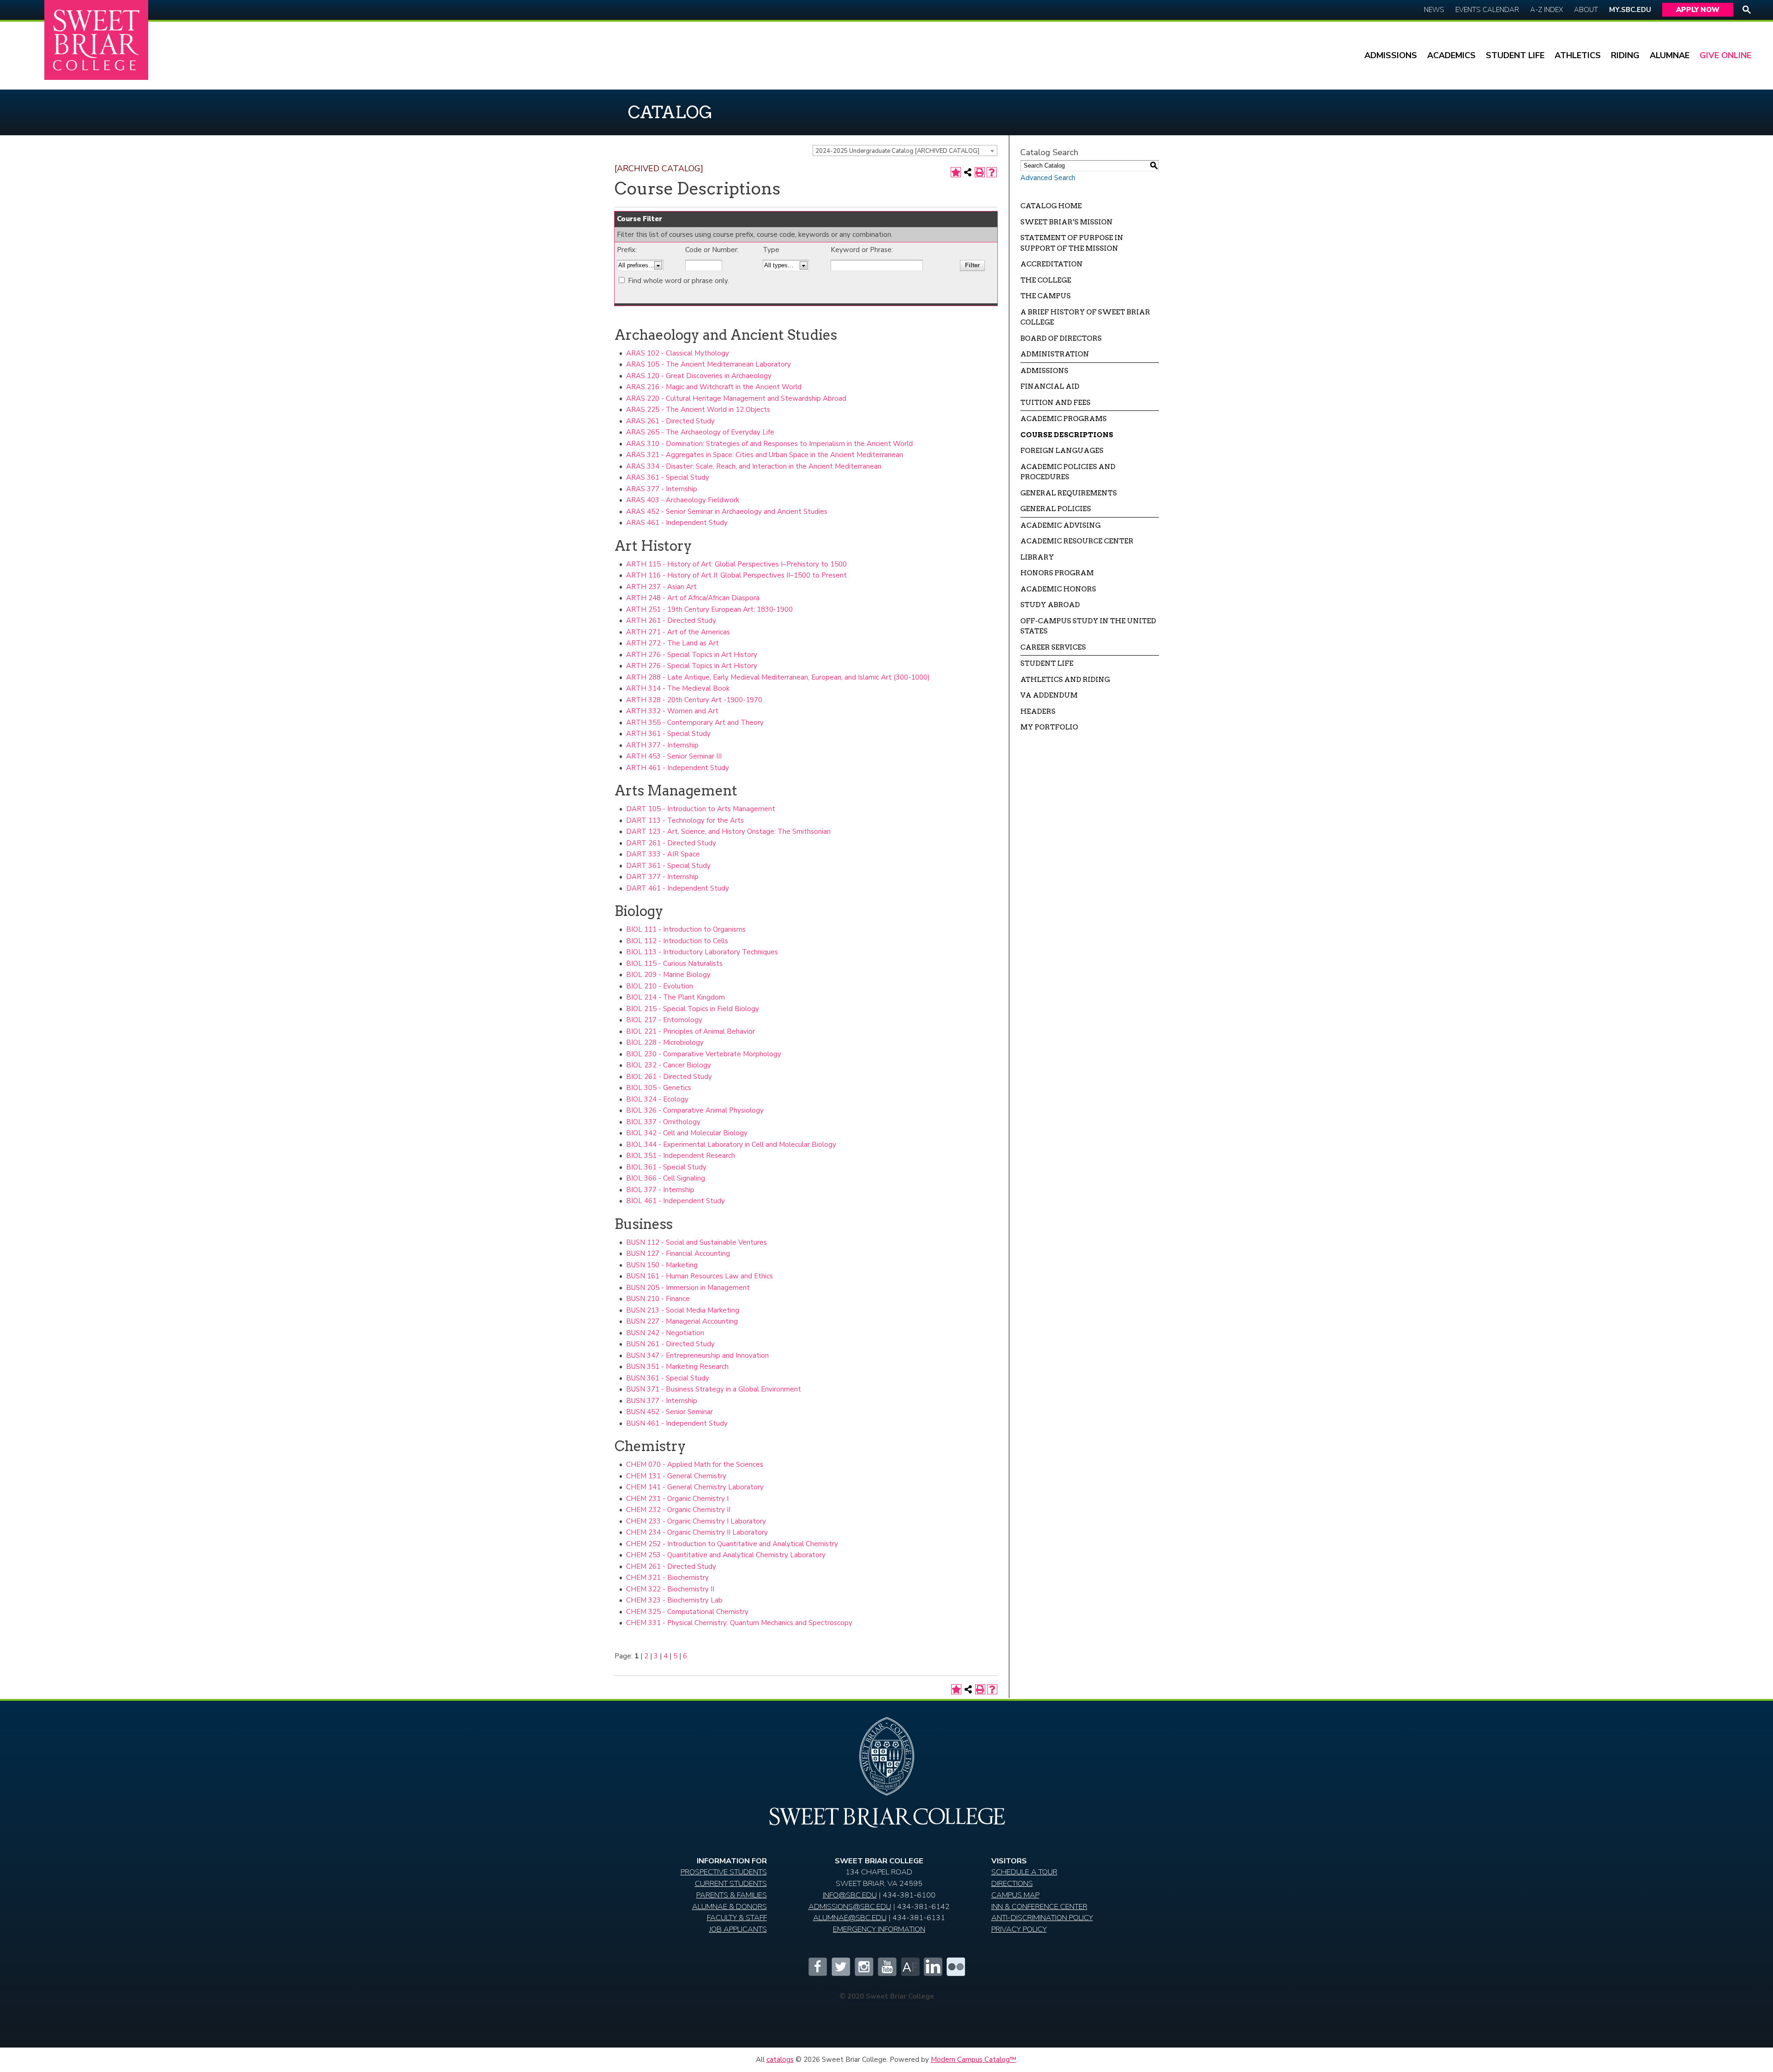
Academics (1451, 55)
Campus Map (1015, 1895)
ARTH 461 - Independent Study (678, 768)
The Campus (1046, 296)
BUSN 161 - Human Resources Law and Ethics (700, 1276)
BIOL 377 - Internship (660, 1190)
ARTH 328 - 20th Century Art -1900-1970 (694, 700)
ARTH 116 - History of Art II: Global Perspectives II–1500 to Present (736, 575)
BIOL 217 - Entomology (664, 1020)
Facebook (817, 1967)
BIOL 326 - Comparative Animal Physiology (695, 1110)
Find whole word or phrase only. (678, 281)
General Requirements (1069, 493)
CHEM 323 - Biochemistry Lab (674, 1600)
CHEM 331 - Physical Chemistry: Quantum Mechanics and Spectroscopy (739, 1623)
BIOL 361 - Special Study (666, 1167)
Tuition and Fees (1055, 403)
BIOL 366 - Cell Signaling (666, 1178)
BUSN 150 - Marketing (662, 1265)
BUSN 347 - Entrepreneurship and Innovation (697, 1355)
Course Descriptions (1067, 435)
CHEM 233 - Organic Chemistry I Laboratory (696, 1521)
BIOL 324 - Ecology (657, 1099)
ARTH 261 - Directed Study (671, 620)
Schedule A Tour (1024, 1872)
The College (1046, 280)
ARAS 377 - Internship (662, 489)
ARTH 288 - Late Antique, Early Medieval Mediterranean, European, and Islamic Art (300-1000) (778, 677)
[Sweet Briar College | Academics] (887, 1825)
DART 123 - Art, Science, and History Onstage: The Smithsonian (728, 831)
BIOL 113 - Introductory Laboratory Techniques (702, 952)
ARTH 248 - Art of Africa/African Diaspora (693, 598)
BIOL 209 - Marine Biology (668, 975)
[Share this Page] (968, 172)
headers (1038, 711)
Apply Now (1698, 10)
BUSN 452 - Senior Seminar (669, 1412)
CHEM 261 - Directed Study (671, 1566)
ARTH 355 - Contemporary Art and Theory (695, 723)
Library (1037, 557)
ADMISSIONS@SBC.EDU (850, 1906)
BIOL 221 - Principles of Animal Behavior (691, 1031)
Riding (1625, 55)
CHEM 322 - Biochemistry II (670, 1589)
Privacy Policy (1019, 1929)
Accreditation (1052, 264)
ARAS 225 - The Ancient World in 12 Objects (698, 410)
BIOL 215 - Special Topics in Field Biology (693, 1009)
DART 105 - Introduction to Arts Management (701, 809)
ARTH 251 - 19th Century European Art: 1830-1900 (709, 609)
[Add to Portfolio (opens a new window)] (956, 172)
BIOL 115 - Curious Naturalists (674, 964)
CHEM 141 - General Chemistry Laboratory (695, 1487)
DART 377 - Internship (662, 877)
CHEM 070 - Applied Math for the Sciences (695, 1464)
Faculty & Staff (737, 1918)
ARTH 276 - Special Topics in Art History (692, 655)
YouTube (886, 1967)
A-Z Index (1547, 10)
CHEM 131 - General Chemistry (676, 1476)
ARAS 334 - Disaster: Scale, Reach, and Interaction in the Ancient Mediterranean (754, 466)
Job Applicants (738, 1929)
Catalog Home (1051, 206)
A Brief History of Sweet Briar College (1085, 317)
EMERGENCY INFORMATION (879, 1929)
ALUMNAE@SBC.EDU (850, 1918)
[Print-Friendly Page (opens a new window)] (980, 172)
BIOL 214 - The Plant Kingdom (675, 997)
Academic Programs (1064, 419)
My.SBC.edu (1630, 10)
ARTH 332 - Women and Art (672, 711)
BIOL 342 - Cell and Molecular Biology (687, 1133)
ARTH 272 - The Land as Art (672, 643)
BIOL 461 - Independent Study (675, 1201)
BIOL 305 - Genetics (659, 1088)
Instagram (863, 1967)
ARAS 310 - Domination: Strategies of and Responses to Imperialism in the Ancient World (769, 444)
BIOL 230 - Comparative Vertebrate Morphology (704, 1054)
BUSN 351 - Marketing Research (677, 1367)
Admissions (1391, 55)
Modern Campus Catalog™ (974, 2060)
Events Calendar (1487, 10)
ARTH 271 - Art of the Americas (678, 632)
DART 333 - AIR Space (663, 854)
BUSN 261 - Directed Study (670, 1344)
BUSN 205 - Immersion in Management (688, 1288)
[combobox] (905, 151)
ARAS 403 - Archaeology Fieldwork (683, 500)
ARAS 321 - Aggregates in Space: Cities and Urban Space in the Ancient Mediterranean (765, 455)
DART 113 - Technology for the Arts (685, 820)
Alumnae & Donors (730, 1906)
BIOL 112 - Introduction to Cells (677, 941)
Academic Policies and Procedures (1068, 472)
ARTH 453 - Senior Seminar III (674, 756)
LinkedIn (933, 1967)
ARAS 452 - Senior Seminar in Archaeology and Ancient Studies (727, 512)
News (1434, 10)
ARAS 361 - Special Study (668, 477)
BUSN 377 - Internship (662, 1401)
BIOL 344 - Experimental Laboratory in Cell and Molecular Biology (731, 1144)
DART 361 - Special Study (668, 866)
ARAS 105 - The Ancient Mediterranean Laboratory (709, 364)
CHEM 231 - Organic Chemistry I (677, 1499)
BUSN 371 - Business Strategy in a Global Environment (714, 1389)
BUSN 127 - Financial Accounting (678, 1253)
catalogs (780, 2060)
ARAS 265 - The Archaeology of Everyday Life (700, 432)
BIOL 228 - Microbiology (665, 1042)
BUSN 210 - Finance (658, 1299)
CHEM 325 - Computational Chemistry (687, 1612)
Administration (1055, 354)
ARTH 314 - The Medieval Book (678, 688)
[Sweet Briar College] (96, 40)
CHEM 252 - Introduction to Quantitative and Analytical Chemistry (732, 1544)
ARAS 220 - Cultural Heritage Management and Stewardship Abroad (736, 398)
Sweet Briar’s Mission (1067, 222)
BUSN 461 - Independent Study (677, 1423)
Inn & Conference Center (1039, 1906)
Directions (1012, 1883)
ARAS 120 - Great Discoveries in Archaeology (699, 376)
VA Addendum (1049, 695)
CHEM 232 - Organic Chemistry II (678, 1510)
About (1586, 10)
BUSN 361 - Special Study (668, 1378)
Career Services (1053, 647)
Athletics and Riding (1065, 680)
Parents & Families (732, 1895)
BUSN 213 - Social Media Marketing (683, 1310)
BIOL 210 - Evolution (660, 986)
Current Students (731, 1883)
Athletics (1578, 55)
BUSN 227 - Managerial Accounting (682, 1321)
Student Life (1515, 55)
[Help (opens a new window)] (992, 172)
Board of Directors (1061, 338)
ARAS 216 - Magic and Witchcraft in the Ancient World (714, 387)
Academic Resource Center (1077, 541)
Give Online (1725, 55)
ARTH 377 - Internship (662, 745)
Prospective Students (724, 1872)
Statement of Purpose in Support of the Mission (1072, 243)
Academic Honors (1058, 589)
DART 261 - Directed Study (671, 843)
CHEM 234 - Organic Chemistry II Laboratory (697, 1532)
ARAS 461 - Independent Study (677, 523)
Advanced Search (1048, 178)
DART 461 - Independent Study (678, 888)
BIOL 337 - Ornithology (663, 1122)
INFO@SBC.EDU (850, 1895)
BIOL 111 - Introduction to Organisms (686, 929)
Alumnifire (910, 1967)
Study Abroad (1050, 605)
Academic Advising (1061, 525)
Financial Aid (1050, 386)
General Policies (1056, 509)
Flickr (956, 1967)
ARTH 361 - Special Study (668, 734)
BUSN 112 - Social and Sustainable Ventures (697, 1242)
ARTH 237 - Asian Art (661, 587)
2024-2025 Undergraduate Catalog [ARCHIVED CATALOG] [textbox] (897, 151)
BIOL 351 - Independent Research (681, 1156)
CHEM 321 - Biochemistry (667, 1578)
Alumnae (1670, 55)
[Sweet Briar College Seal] (886, 1760)
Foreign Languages (1062, 451)
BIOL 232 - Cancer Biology (669, 1065)
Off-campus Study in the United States (1088, 626)
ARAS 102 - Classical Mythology (678, 353)
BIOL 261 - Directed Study (669, 1077)
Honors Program (1057, 573)
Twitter (840, 1967)
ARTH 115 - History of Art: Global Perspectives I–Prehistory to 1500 (736, 564)
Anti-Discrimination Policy (1042, 1918)
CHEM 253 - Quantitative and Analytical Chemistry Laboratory (726, 1555)
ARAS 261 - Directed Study (670, 421)
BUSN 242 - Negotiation (665, 1333)
